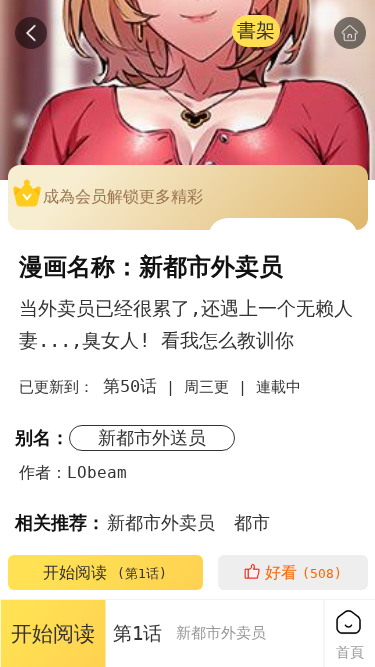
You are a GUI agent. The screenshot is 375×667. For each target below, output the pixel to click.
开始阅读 (105, 572)
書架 (256, 30)
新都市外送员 (152, 437)
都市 (252, 522)
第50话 (130, 386)
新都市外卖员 (161, 522)
